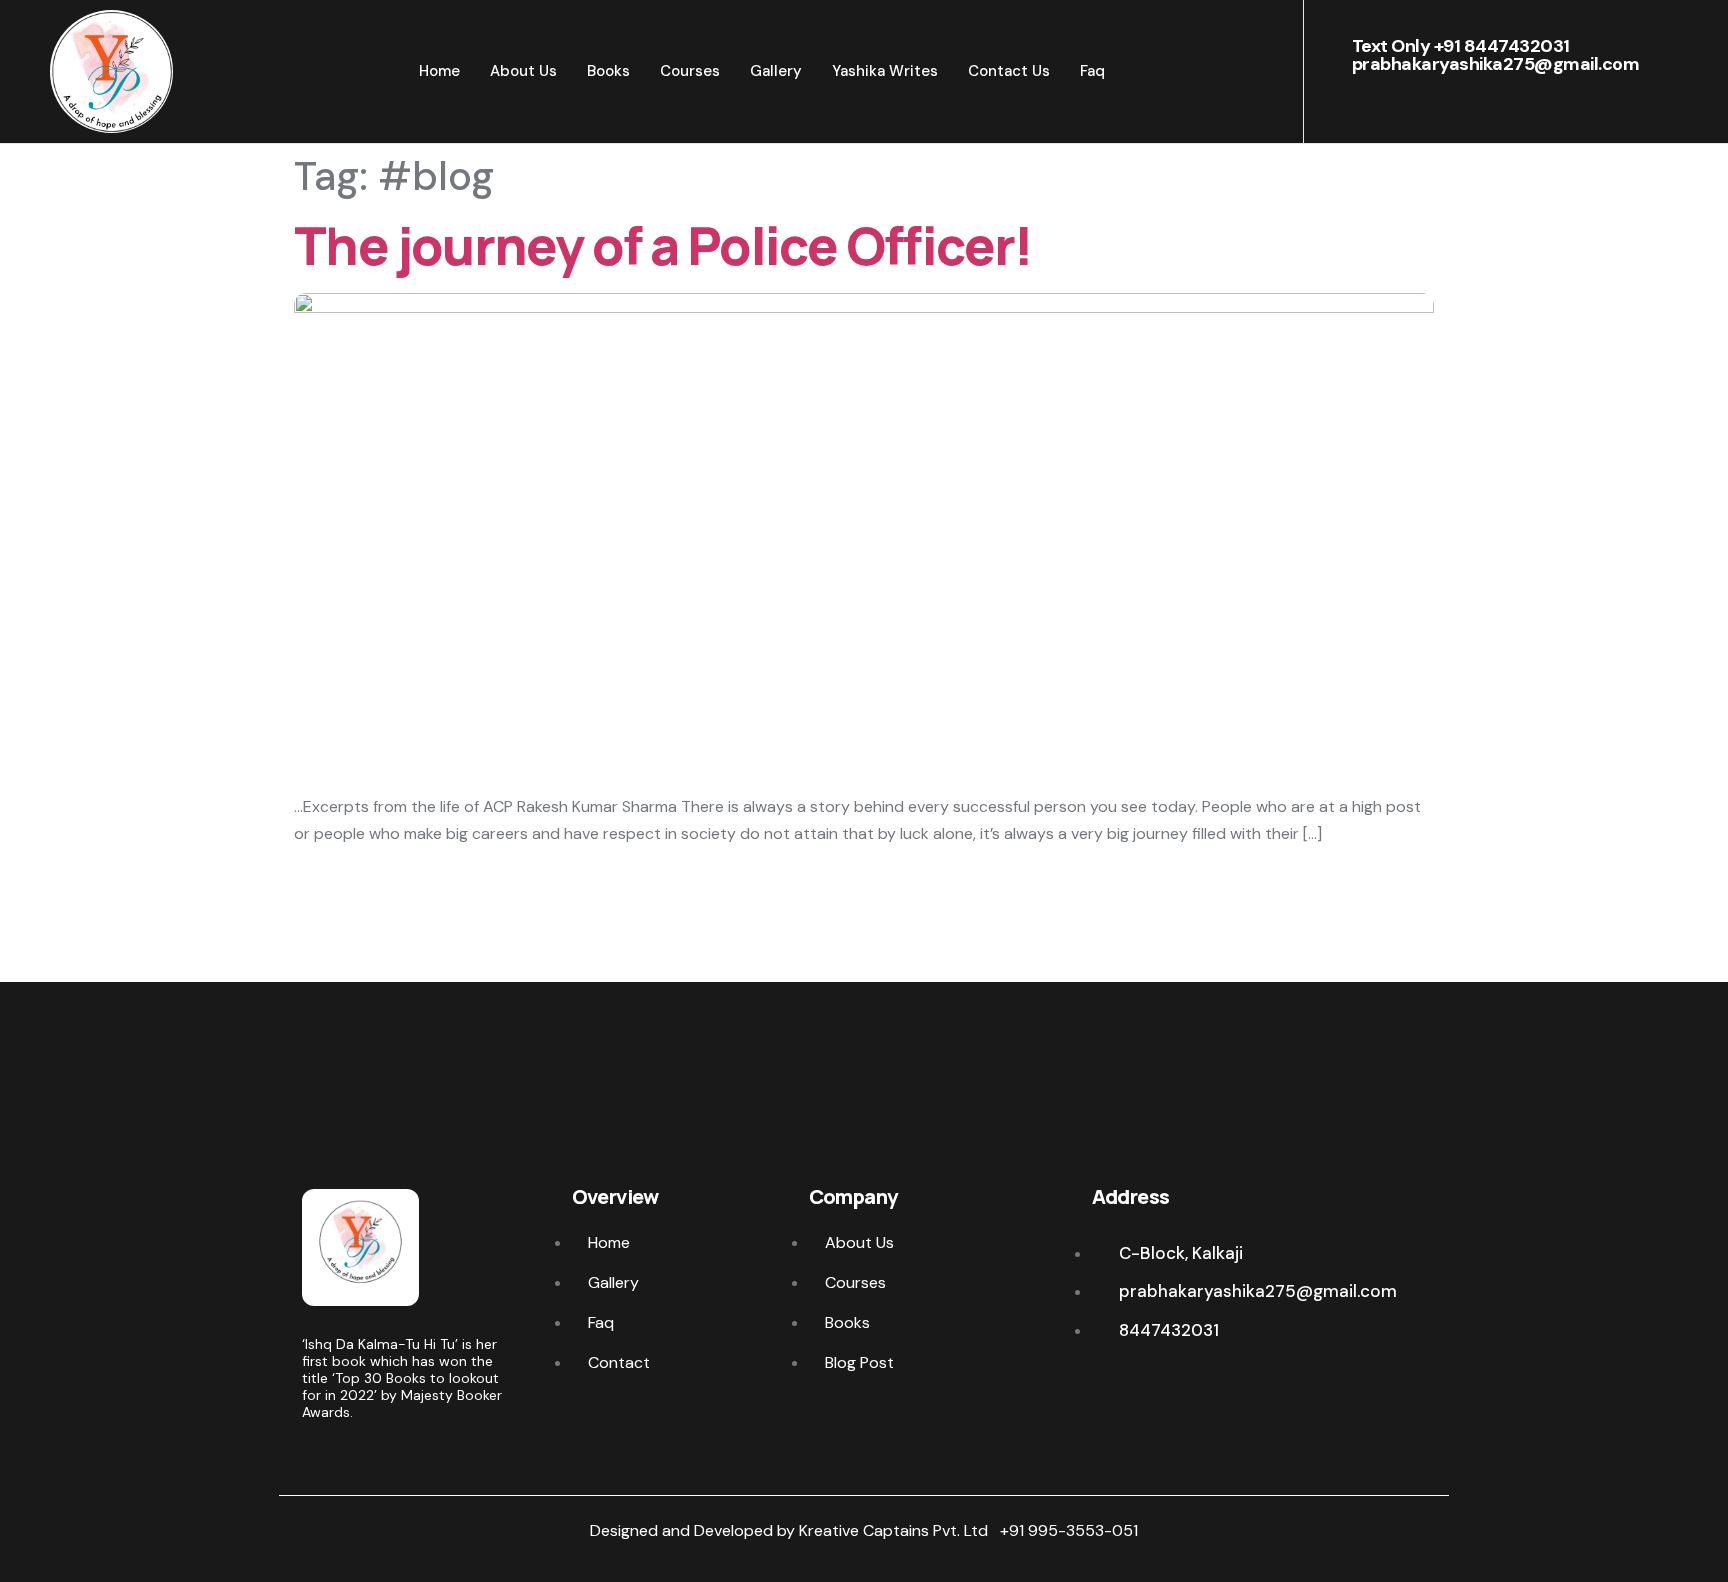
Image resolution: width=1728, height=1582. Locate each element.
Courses (690, 71)
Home (439, 71)
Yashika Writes (885, 71)
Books (608, 71)
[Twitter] (1141, 1388)
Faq (1092, 71)
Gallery (776, 71)
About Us (523, 71)
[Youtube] (1215, 1388)
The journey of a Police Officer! (663, 245)
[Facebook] (1104, 1388)
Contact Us (1009, 71)
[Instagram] (1178, 1388)
